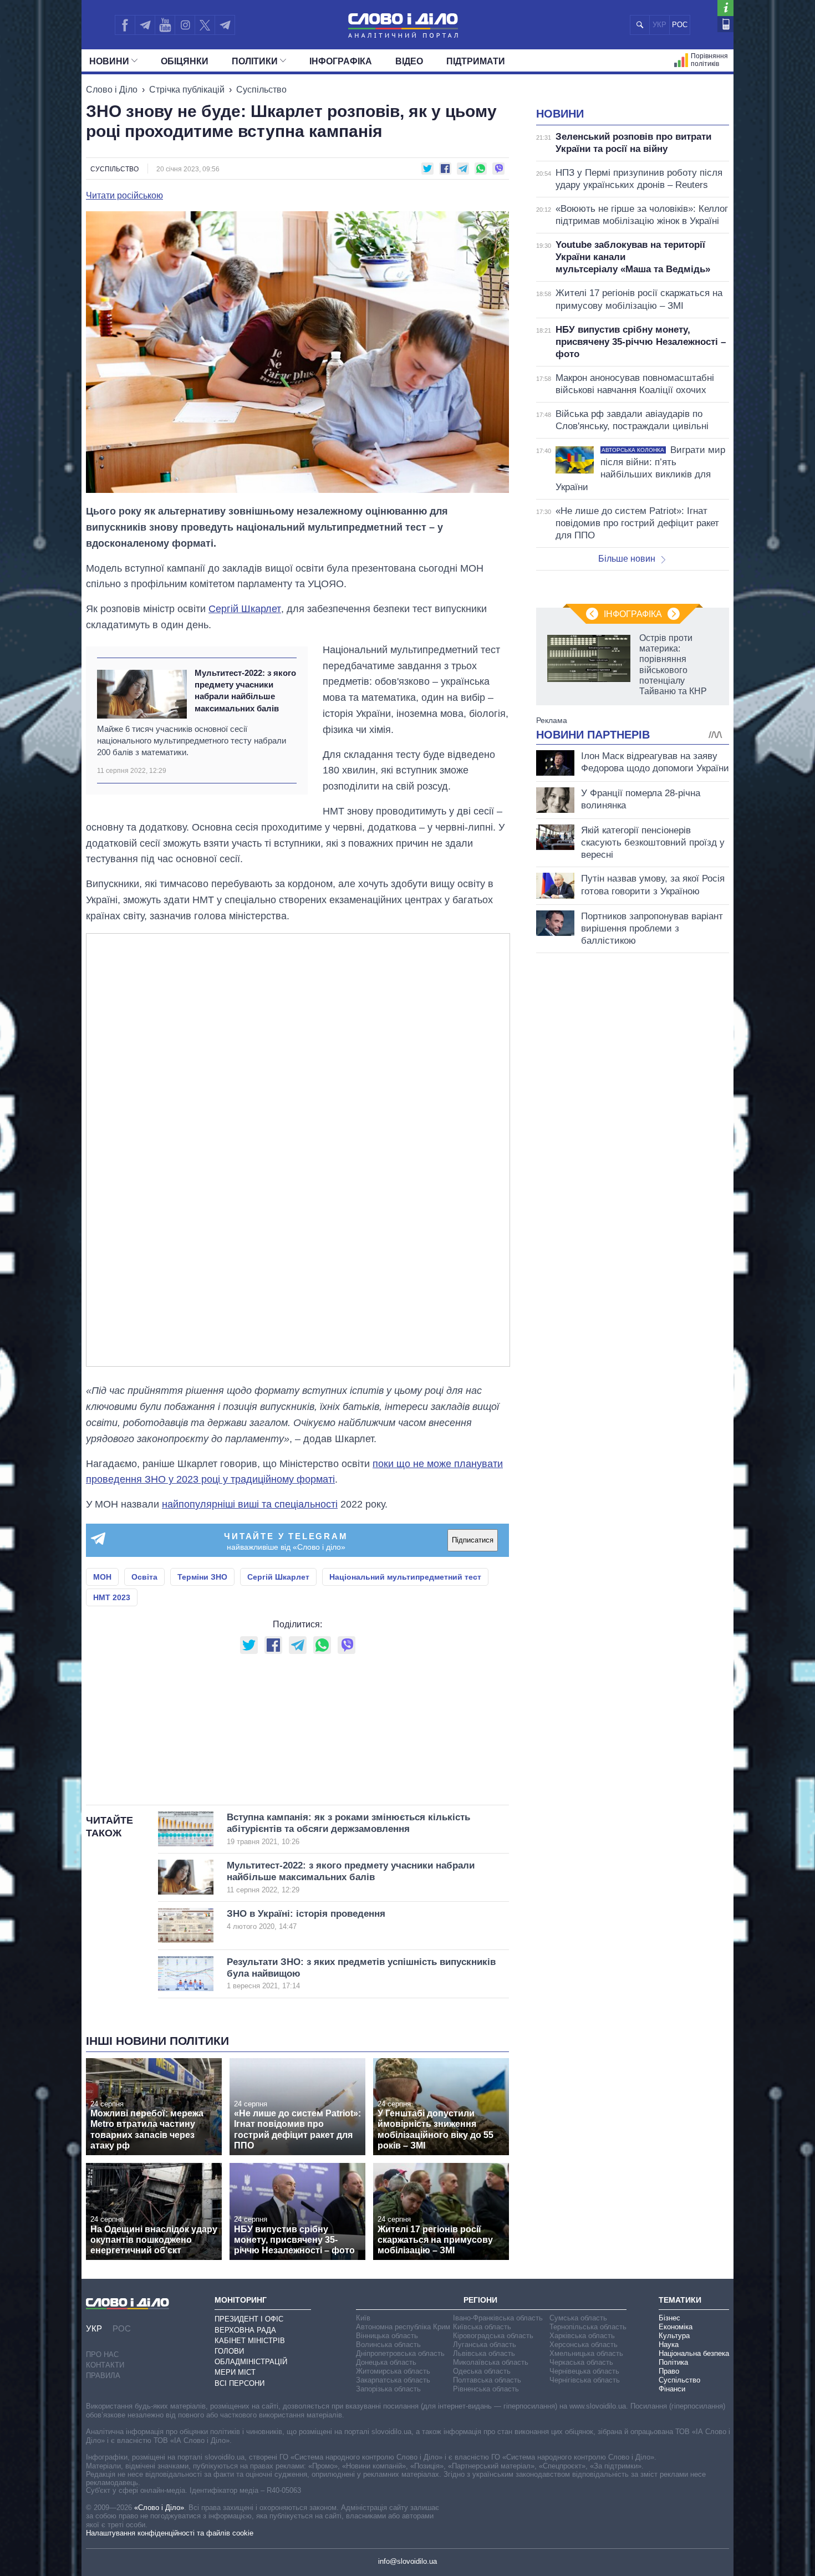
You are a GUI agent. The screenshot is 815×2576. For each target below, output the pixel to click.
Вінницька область (387, 2336)
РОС (680, 25)
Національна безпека (694, 2353)
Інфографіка (341, 61)
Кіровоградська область (493, 2336)
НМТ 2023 (112, 1597)
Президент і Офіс (249, 2319)
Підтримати (476, 61)
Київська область (482, 2327)
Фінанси (672, 2389)
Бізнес (669, 2318)
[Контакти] (725, 24)
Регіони (480, 2300)
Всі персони (240, 2383)
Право (669, 2371)
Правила (103, 2376)
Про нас (102, 2354)
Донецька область (386, 2362)
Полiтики (255, 61)
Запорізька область (388, 2389)
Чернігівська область (585, 2380)
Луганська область (485, 2345)
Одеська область (482, 2371)
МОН (102, 1577)
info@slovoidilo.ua (407, 2561)
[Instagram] (185, 25)
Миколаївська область (491, 2362)
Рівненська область (486, 2389)
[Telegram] (145, 25)
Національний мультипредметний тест (405, 1577)
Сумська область (578, 2318)
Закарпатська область (393, 2380)
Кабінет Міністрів (250, 2341)
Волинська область (388, 2345)
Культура (674, 2336)
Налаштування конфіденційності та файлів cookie (170, 2533)
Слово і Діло (112, 90)
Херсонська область (584, 2345)
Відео (409, 61)
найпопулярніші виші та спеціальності (250, 1504)
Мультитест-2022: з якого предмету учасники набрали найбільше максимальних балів (245, 691)
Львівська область (484, 2353)
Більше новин (627, 559)
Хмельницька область (586, 2353)
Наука (669, 2345)
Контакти (105, 2365)
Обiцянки (185, 61)
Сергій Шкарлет (245, 609)
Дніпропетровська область (400, 2353)
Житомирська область (393, 2371)
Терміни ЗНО (202, 1577)
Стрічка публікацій (187, 90)
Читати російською (124, 196)
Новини (109, 61)
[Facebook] (125, 25)
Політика (673, 2362)
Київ (363, 2318)
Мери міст (235, 2372)
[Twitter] (205, 25)
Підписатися (473, 1540)
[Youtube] (165, 25)
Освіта (144, 1577)
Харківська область (582, 2336)
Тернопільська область (588, 2327)
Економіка (676, 2327)
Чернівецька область (584, 2371)
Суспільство (261, 90)
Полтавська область (487, 2380)
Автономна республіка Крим (403, 2327)
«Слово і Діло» (159, 2508)
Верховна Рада (245, 2330)
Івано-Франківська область (498, 2318)
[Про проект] (725, 8)
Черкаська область (581, 2362)
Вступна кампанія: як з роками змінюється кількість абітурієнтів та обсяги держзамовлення (348, 1829)
